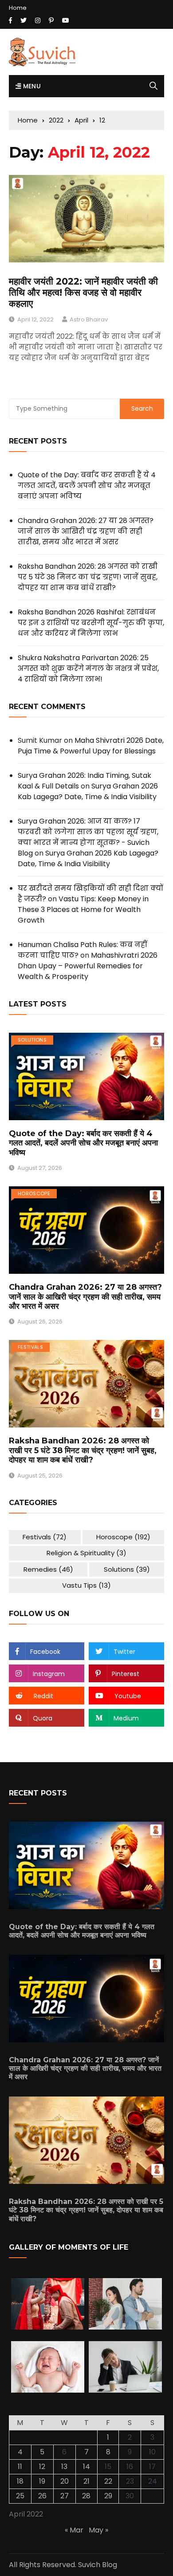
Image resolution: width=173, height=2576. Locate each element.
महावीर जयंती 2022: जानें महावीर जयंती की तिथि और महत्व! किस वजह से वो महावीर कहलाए (83, 292)
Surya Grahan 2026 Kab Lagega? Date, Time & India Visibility (88, 791)
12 (42, 2467)
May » (98, 2530)
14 (86, 2467)
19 (42, 2481)
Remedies (48, 1569)
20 (65, 2481)
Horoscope (34, 1193)
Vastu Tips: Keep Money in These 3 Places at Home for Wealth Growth (83, 910)
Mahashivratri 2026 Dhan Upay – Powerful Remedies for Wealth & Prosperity (88, 966)
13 (64, 2467)
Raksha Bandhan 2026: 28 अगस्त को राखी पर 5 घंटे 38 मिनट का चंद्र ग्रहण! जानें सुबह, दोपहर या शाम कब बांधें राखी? (88, 577)
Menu (31, 86)
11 (20, 2467)
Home (18, 8)
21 (86, 2481)
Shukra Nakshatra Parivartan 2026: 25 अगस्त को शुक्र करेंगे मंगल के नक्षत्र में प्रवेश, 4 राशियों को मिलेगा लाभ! (88, 668)
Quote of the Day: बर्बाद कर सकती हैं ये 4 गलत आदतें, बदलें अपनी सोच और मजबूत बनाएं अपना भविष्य (87, 485)
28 (86, 2496)
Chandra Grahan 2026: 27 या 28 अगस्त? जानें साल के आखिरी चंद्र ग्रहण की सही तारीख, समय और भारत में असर (86, 531)
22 (108, 2481)
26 (42, 2496)
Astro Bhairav (89, 319)
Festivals (30, 1347)
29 (108, 2496)
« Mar (74, 2530)
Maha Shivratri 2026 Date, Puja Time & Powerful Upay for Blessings (91, 746)
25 (20, 2496)
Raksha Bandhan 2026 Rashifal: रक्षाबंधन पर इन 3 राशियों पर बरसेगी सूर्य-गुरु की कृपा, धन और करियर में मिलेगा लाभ (91, 623)
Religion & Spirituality (86, 1553)
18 (20, 2481)
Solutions (32, 1040)
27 (65, 2496)
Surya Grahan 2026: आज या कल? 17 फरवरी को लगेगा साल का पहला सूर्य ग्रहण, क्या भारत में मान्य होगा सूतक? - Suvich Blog (88, 837)
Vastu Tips (86, 1585)
